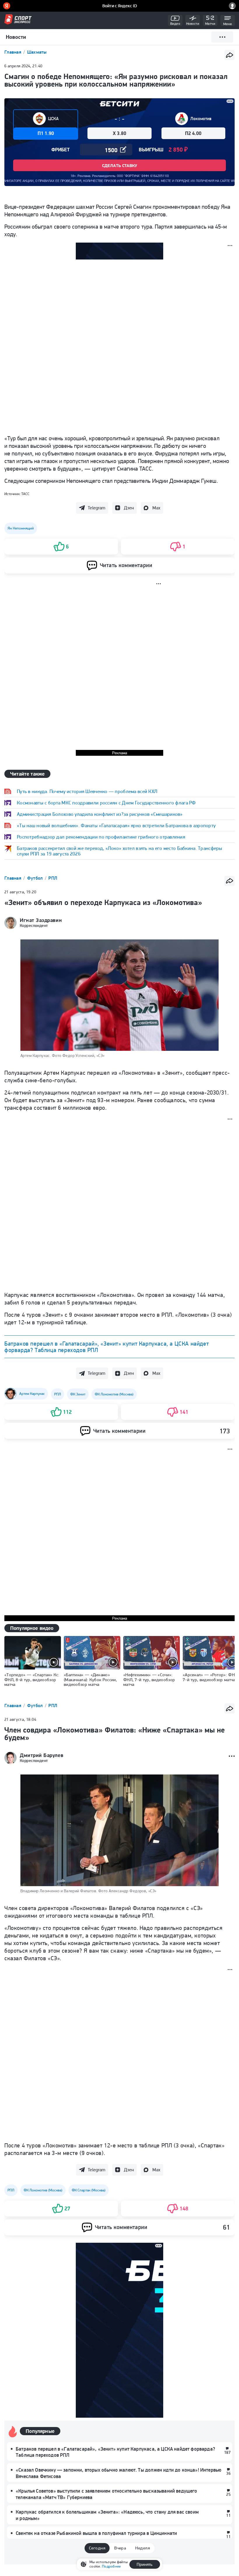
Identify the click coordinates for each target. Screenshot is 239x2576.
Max (156, 508)
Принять (145, 2564)
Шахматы (37, 52)
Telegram (96, 508)
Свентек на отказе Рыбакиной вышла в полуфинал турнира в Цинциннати (96, 2533)
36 (228, 2473)
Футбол (36, 878)
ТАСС (25, 494)
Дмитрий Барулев (42, 1755)
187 (227, 2452)
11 (228, 2515)
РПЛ (53, 878)
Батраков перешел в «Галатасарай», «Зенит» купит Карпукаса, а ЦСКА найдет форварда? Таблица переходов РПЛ (107, 1347)
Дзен (129, 508)
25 (228, 2494)
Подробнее (111, 2566)
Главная (13, 52)
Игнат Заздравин (41, 920)
